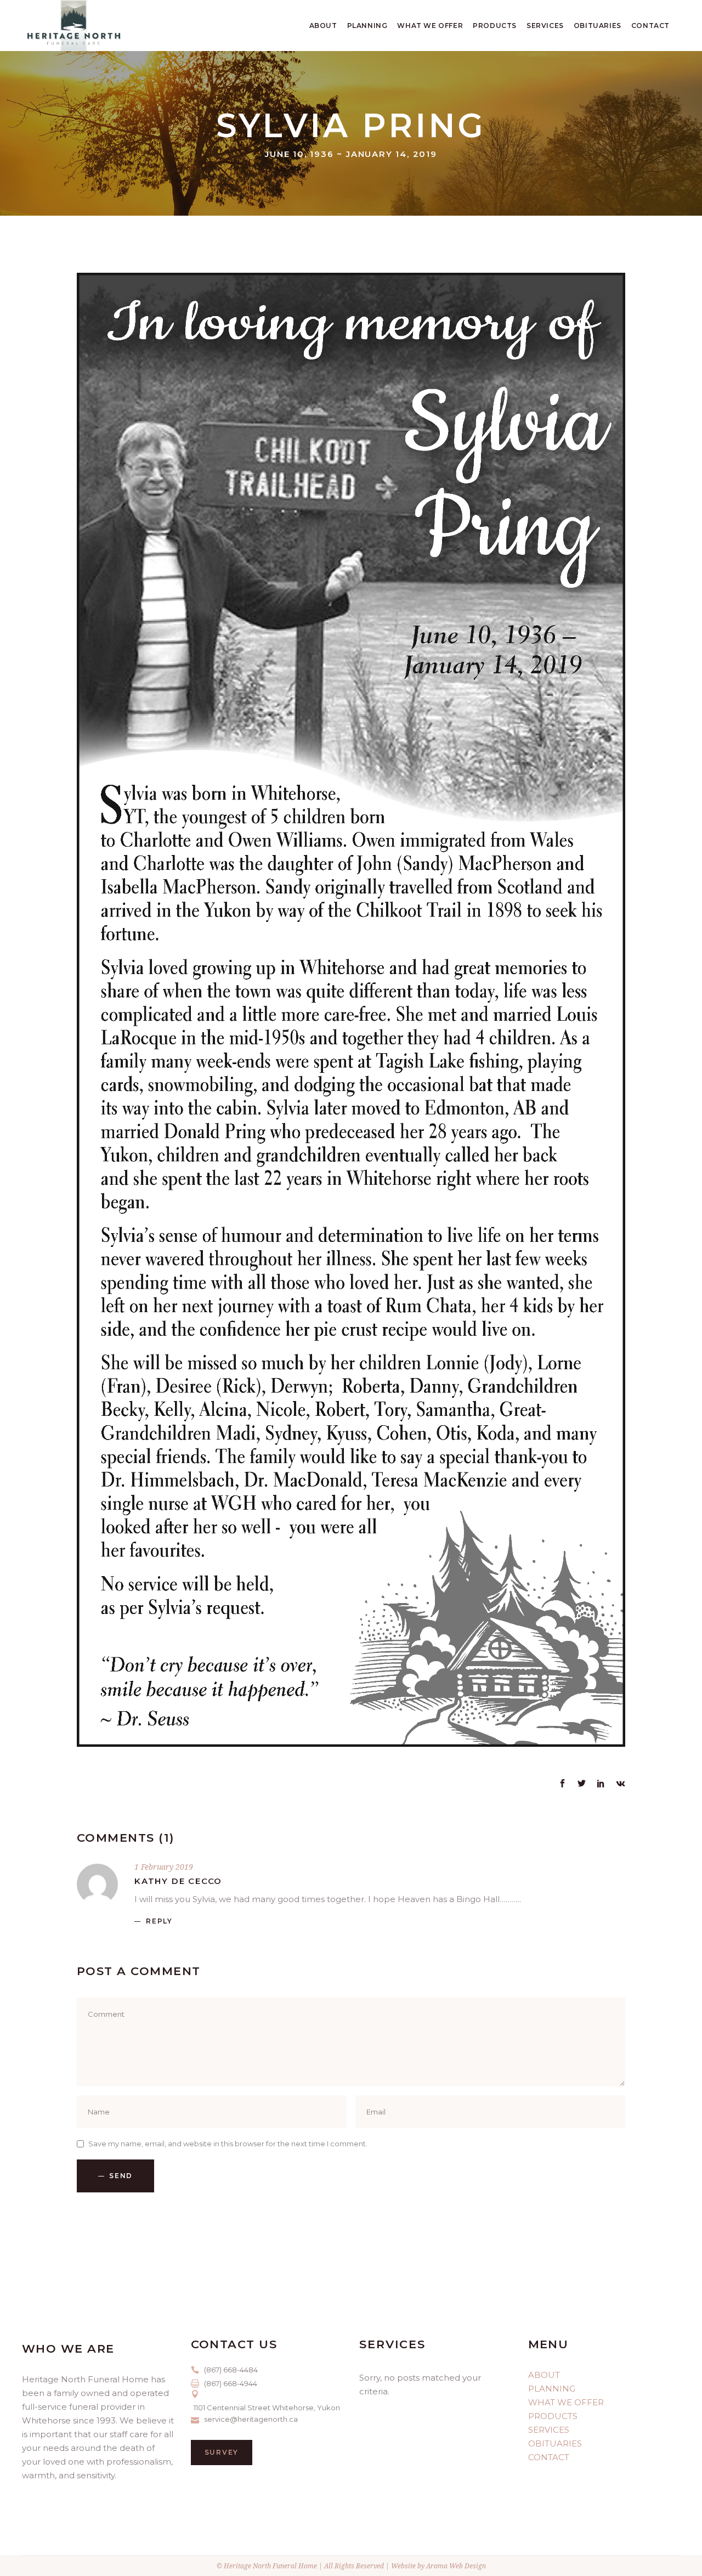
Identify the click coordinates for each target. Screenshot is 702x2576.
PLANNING (552, 2389)
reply (159, 1921)
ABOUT (544, 2375)
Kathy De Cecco (178, 1881)
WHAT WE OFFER (566, 2402)
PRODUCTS (553, 2416)
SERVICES (549, 2430)
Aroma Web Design (456, 2566)
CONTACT (549, 2457)
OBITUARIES (555, 2443)
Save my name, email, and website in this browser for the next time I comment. (228, 2144)
